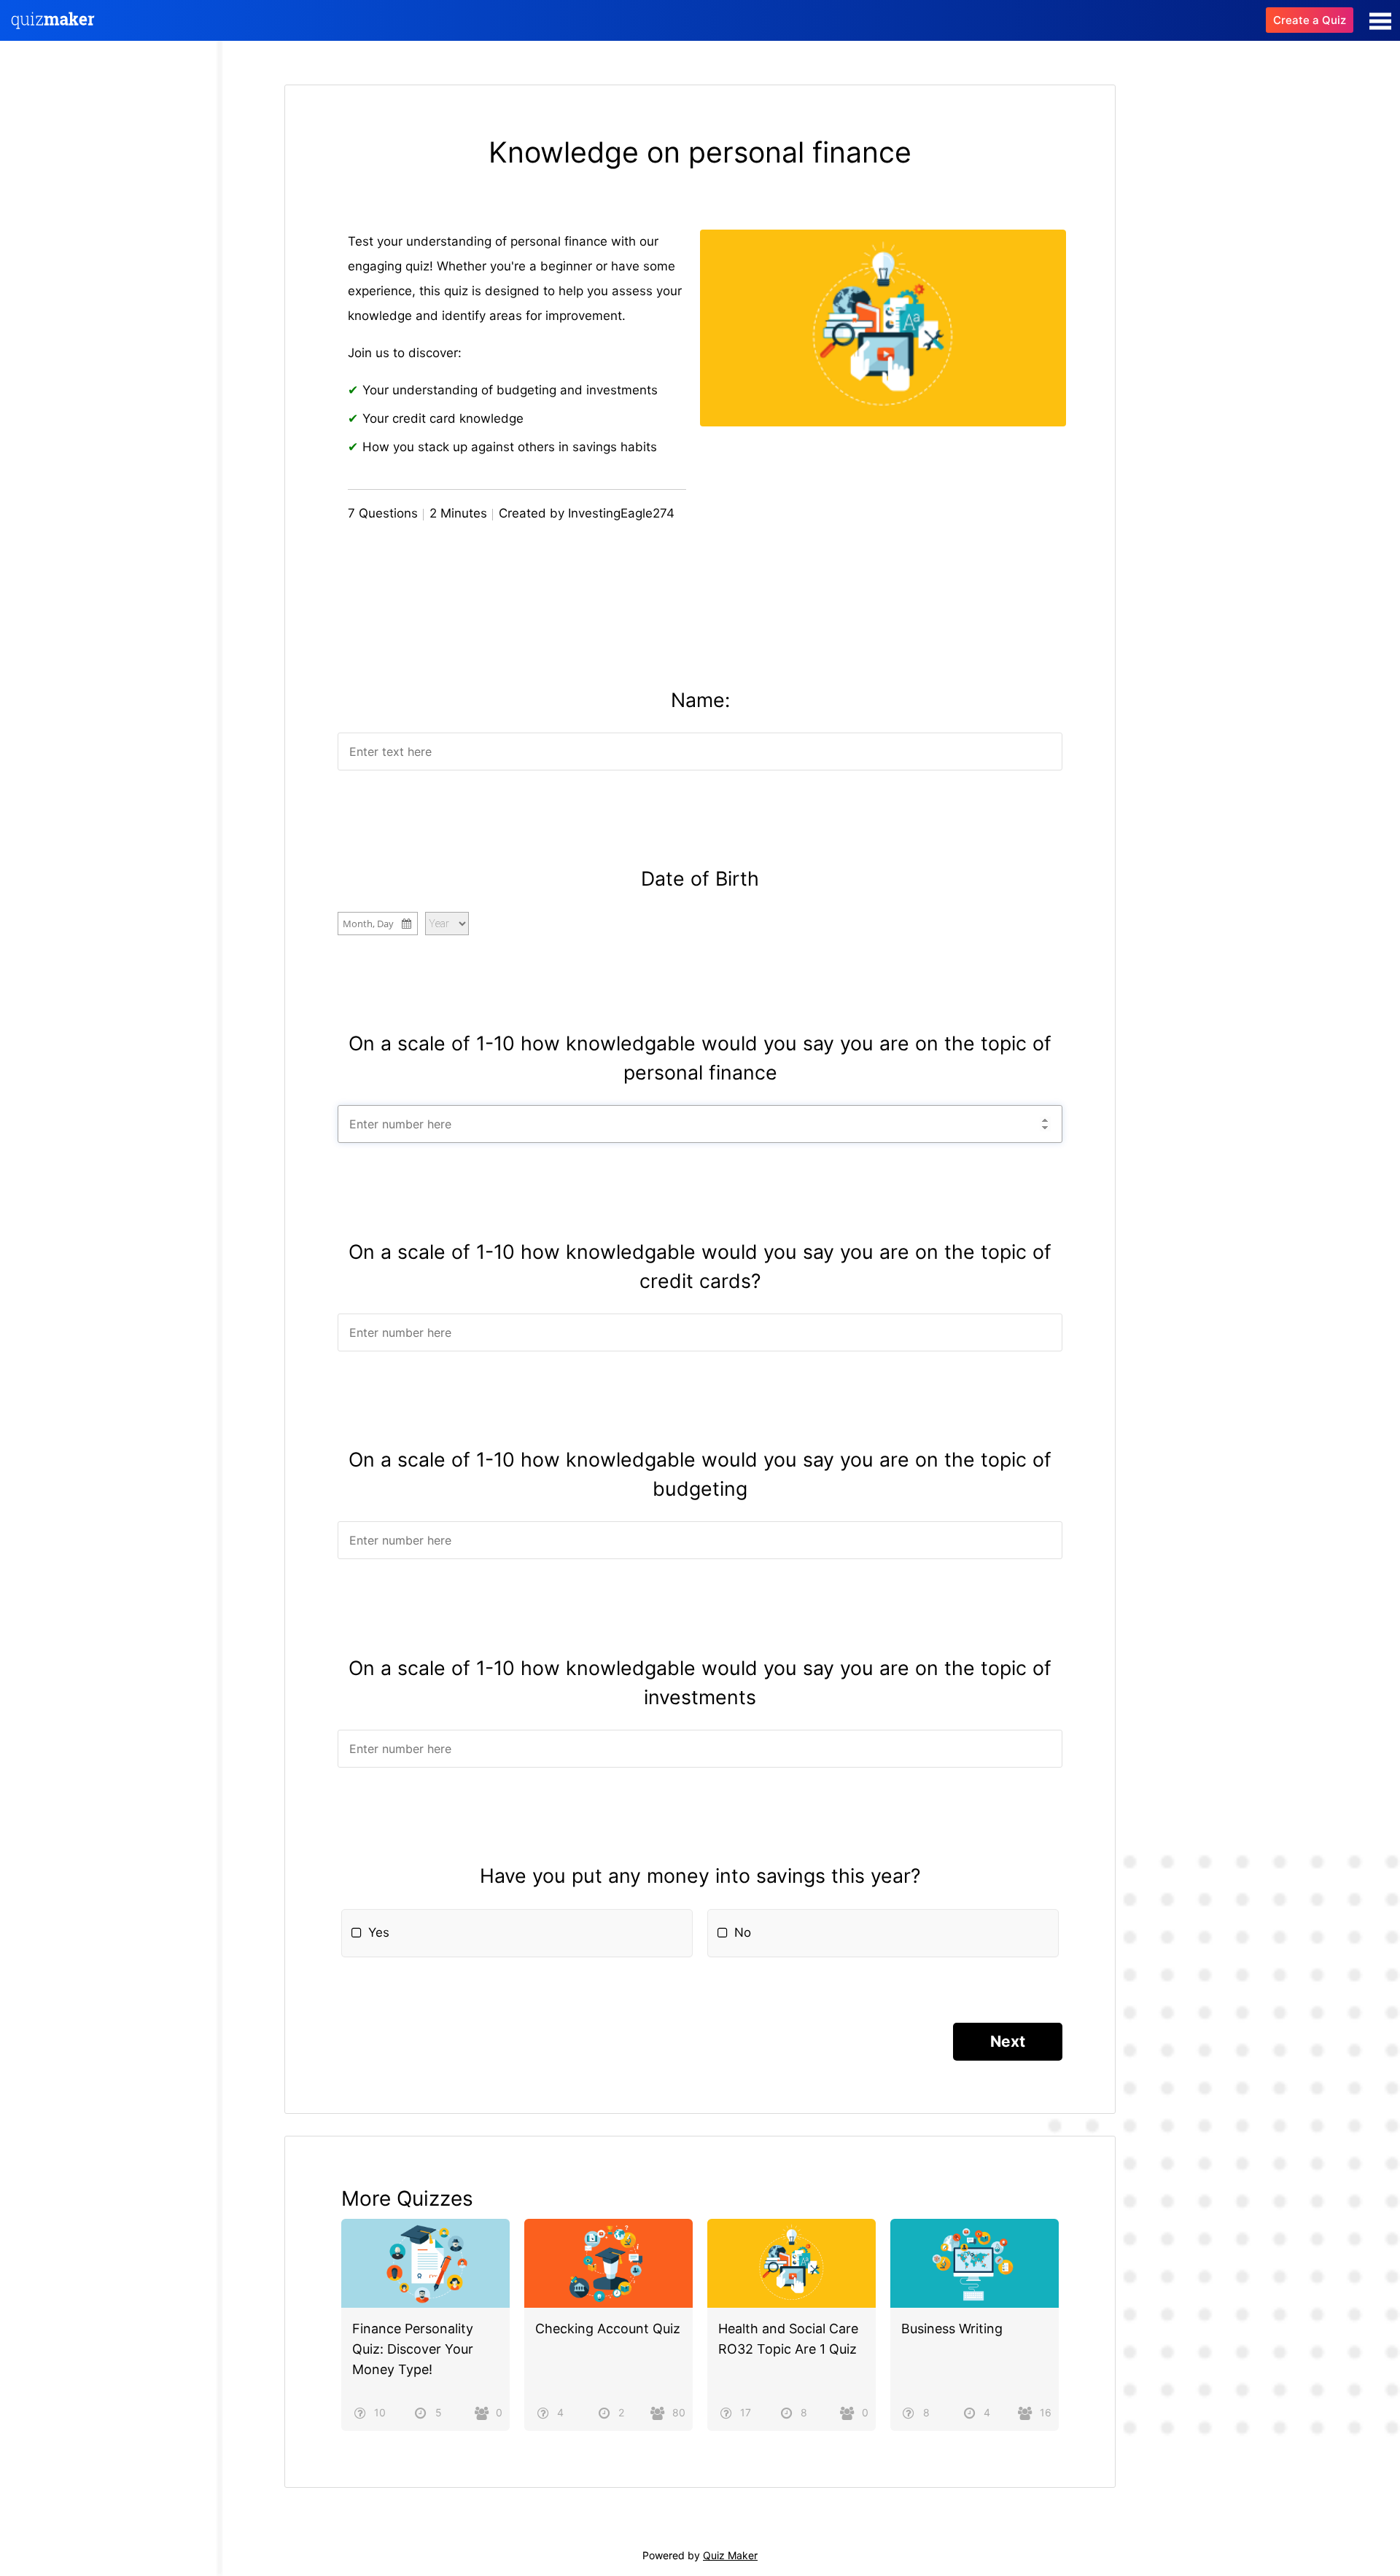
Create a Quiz (1310, 20)
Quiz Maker (730, 2555)
